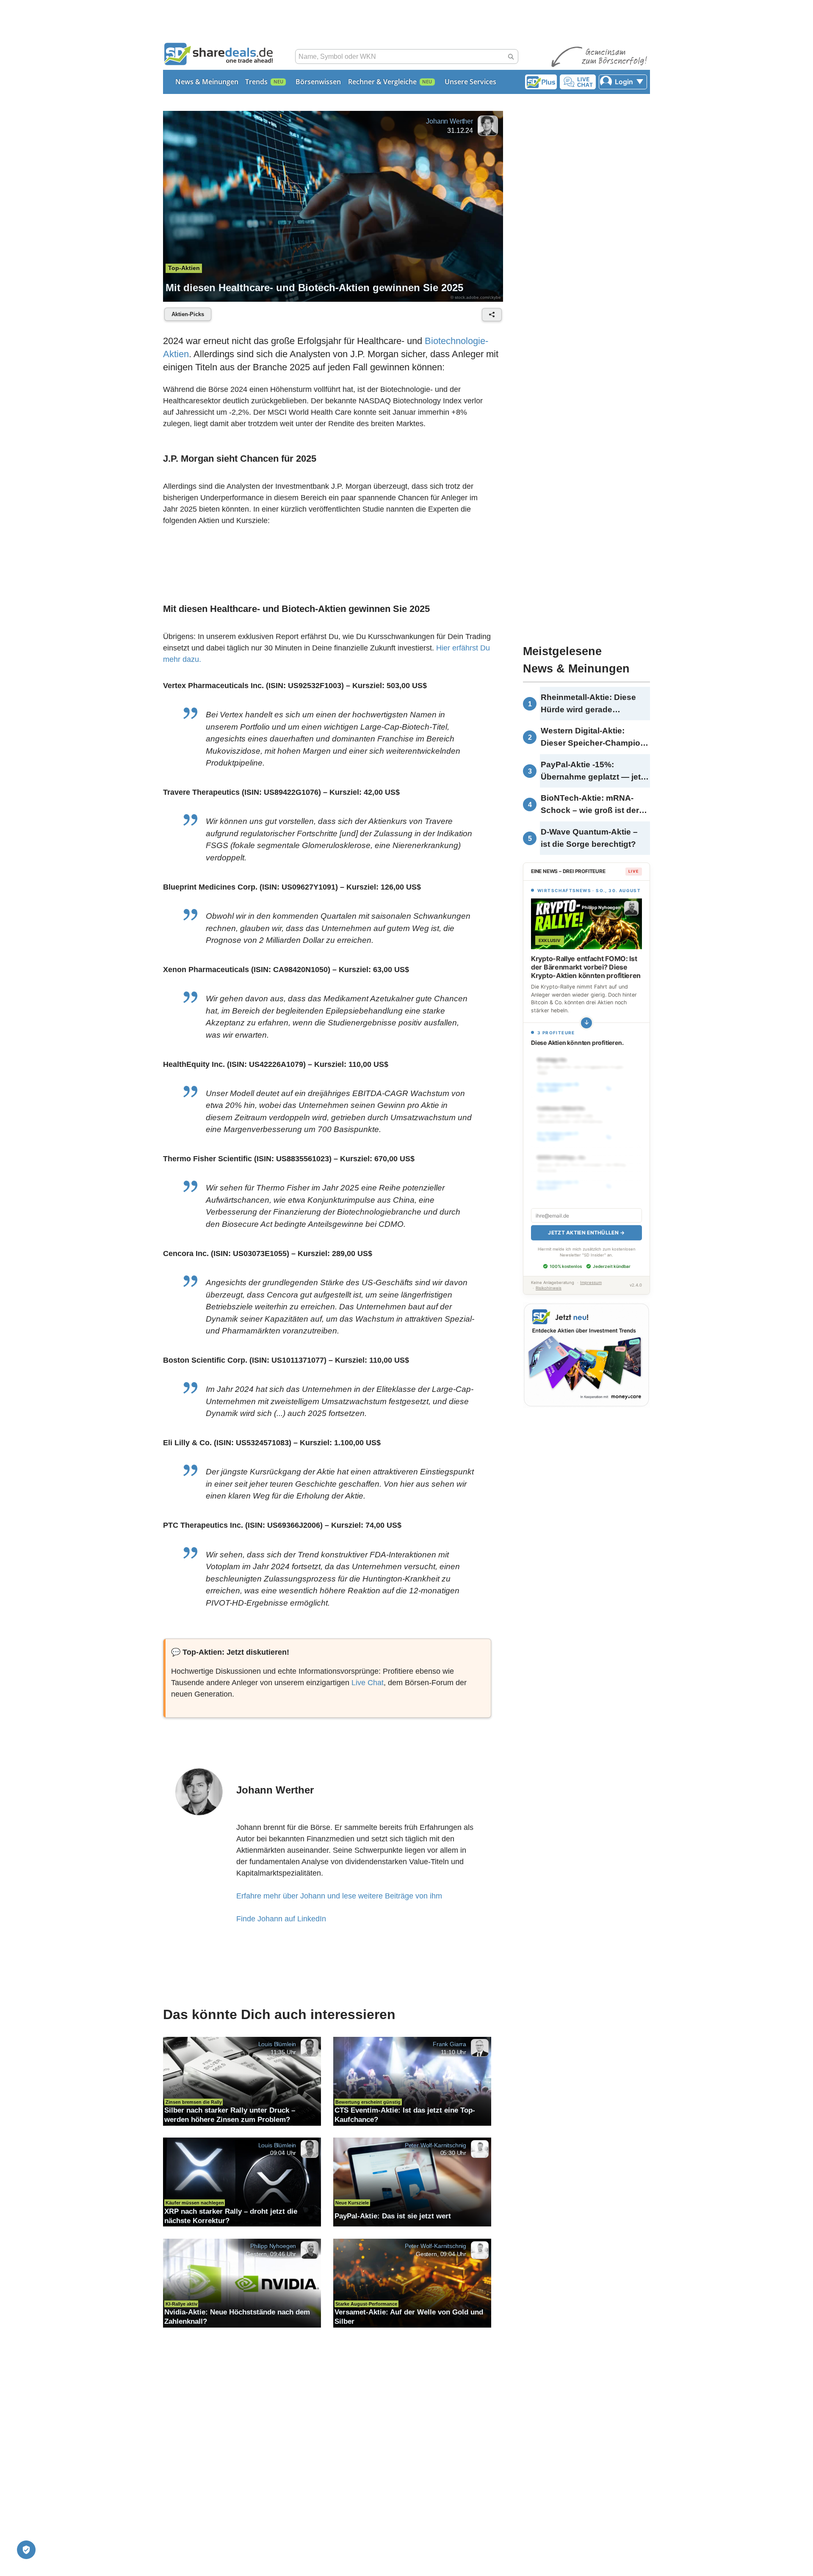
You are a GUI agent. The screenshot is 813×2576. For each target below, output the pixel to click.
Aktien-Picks (188, 314)
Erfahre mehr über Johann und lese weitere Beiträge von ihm (339, 1896)
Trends (256, 82)
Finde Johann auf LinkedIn (281, 1919)
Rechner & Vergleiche (382, 82)
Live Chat (368, 1683)
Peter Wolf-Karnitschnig (436, 2145)
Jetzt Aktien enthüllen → (586, 1233)
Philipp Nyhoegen (273, 2246)
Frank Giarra (449, 2044)
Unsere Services (470, 82)
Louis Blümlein (277, 2044)
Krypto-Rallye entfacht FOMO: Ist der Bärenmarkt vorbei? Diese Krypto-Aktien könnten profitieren (586, 967)
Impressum (591, 1282)
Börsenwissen (318, 82)
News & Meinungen (207, 82)
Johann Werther (449, 121)
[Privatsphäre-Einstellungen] (26, 2550)
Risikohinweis (549, 1288)
